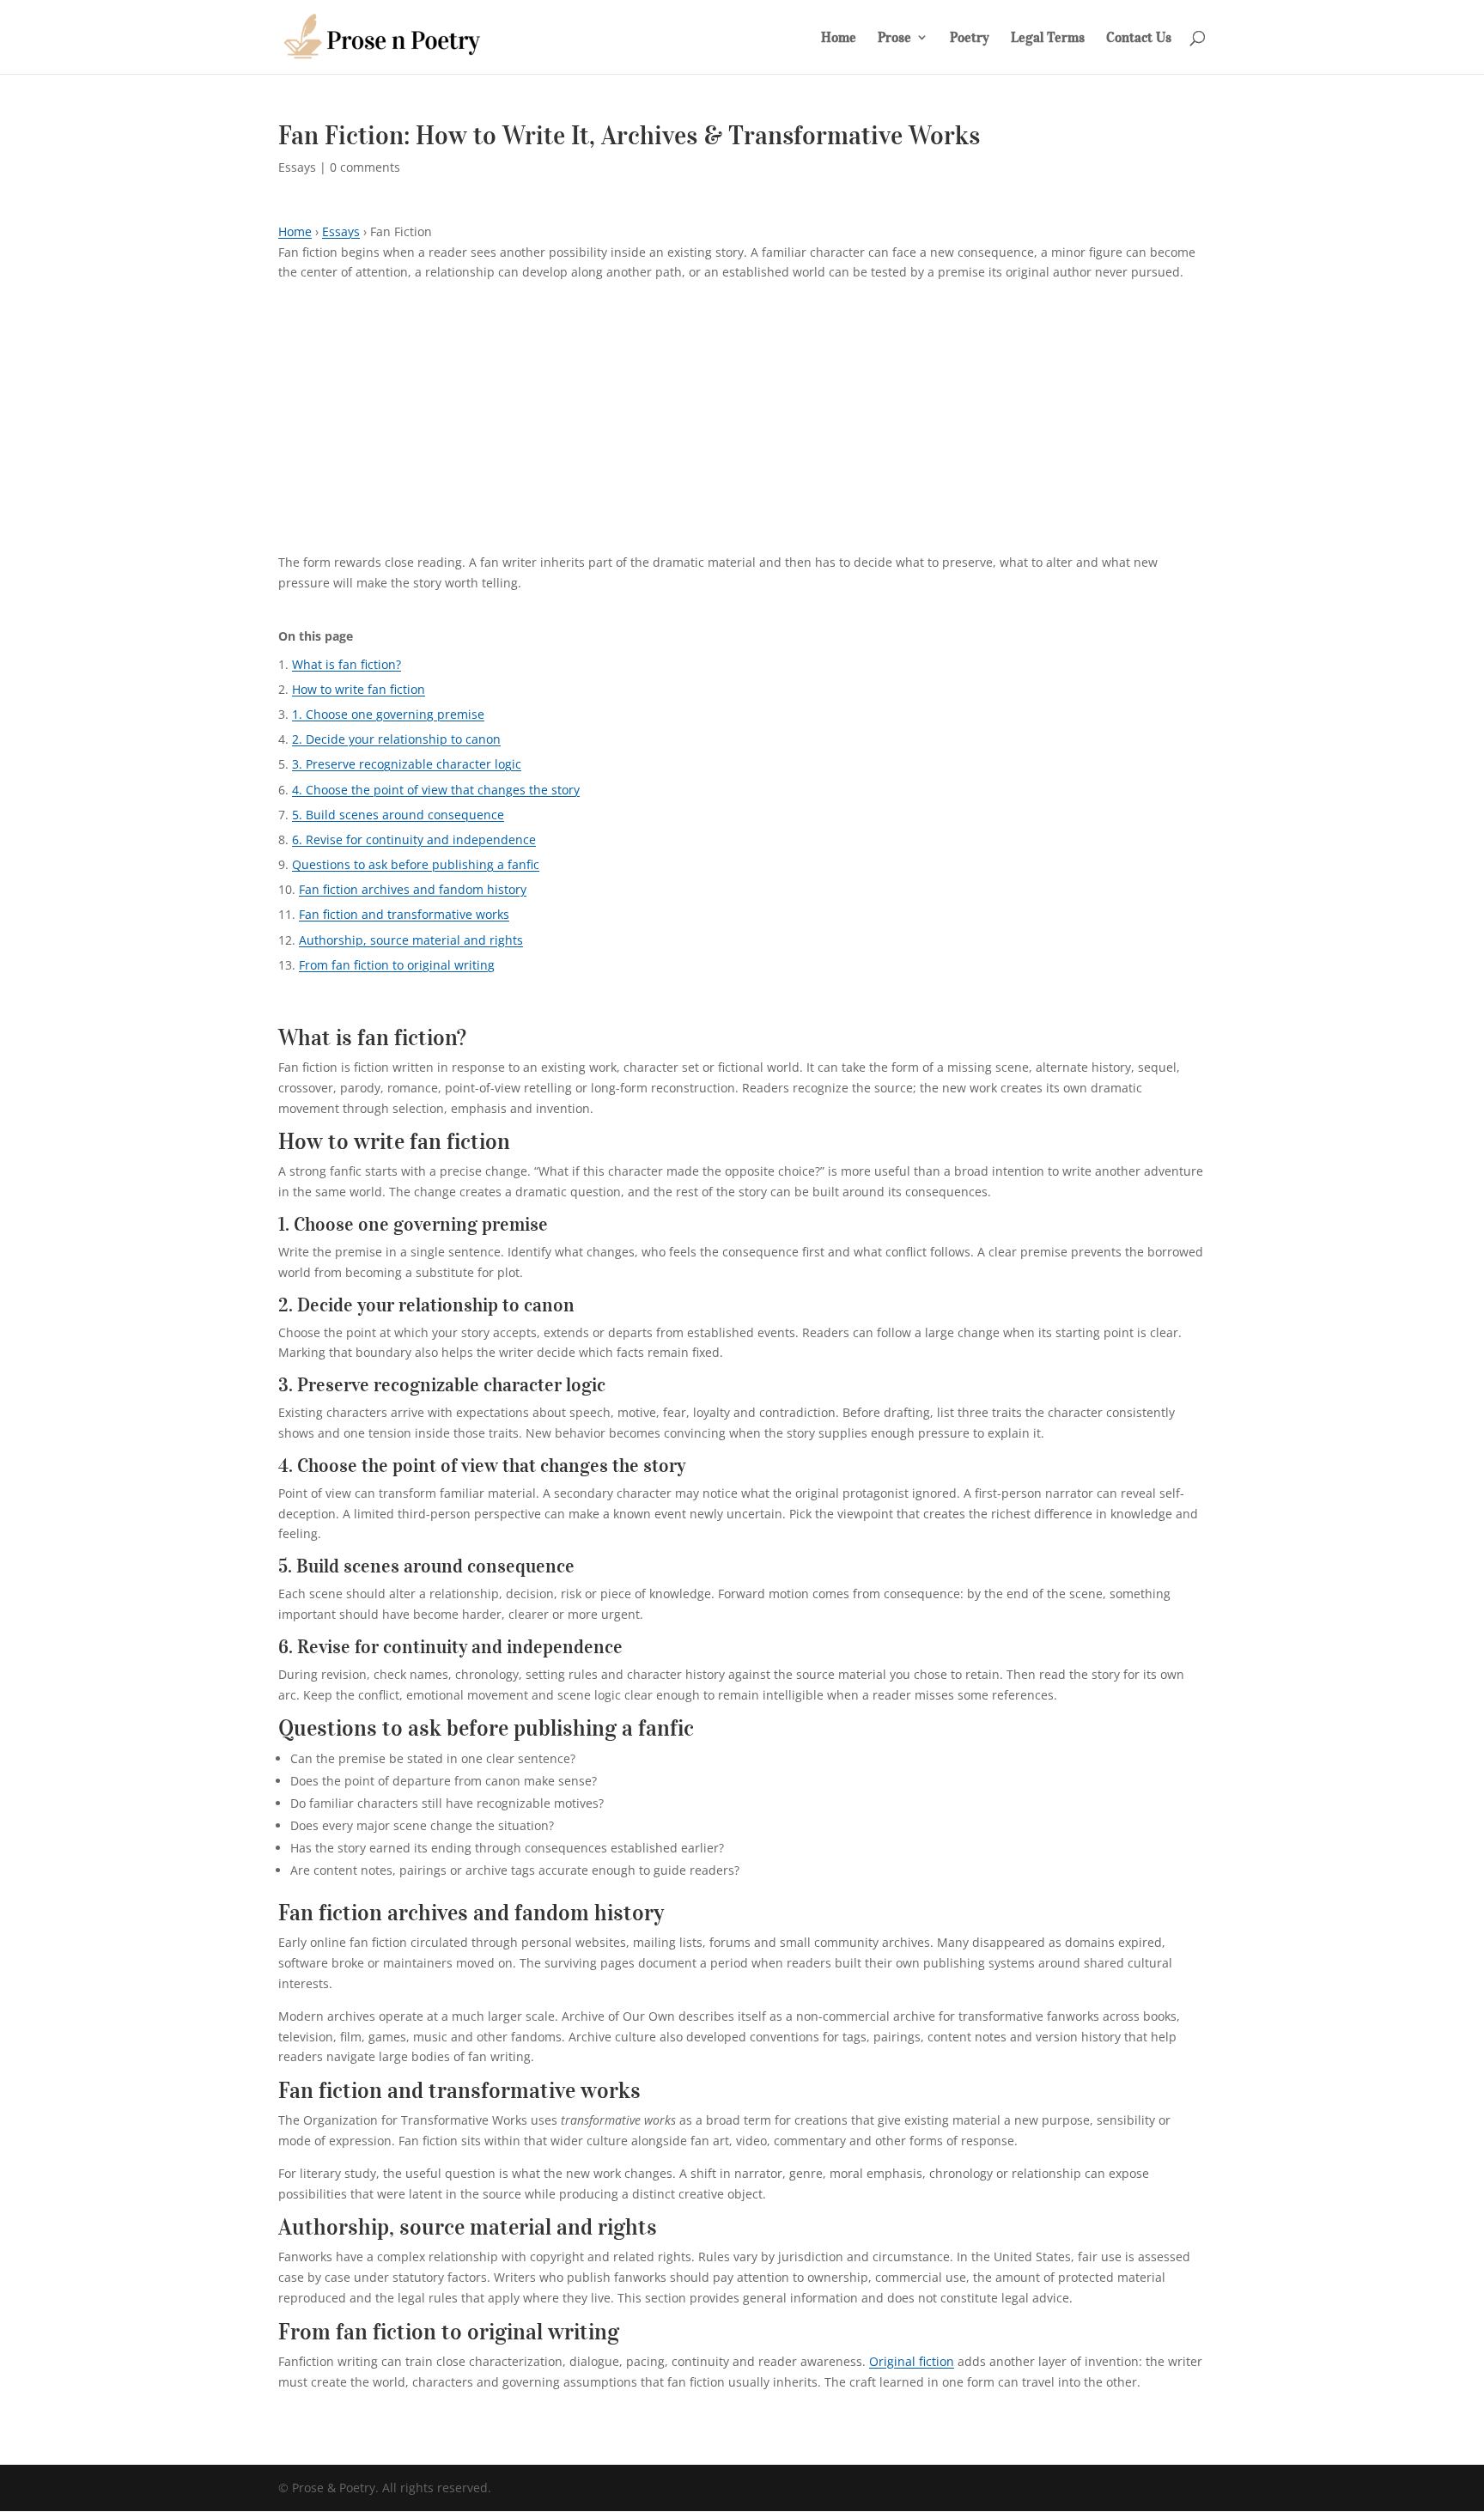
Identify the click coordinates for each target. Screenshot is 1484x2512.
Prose (894, 38)
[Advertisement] (742, 423)
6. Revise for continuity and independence (414, 839)
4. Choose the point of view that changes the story (436, 790)
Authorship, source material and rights (411, 940)
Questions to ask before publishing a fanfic (416, 864)
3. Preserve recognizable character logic (407, 764)
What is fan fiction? (347, 664)
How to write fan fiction (359, 689)
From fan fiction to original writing (397, 965)
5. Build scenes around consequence (398, 815)
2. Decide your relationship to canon (396, 739)
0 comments (365, 167)
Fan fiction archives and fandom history (413, 889)
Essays (297, 167)
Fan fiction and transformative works (404, 914)
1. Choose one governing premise (388, 714)
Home (839, 38)
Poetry (970, 38)
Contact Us (1139, 38)
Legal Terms (1048, 38)
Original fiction (912, 2361)
